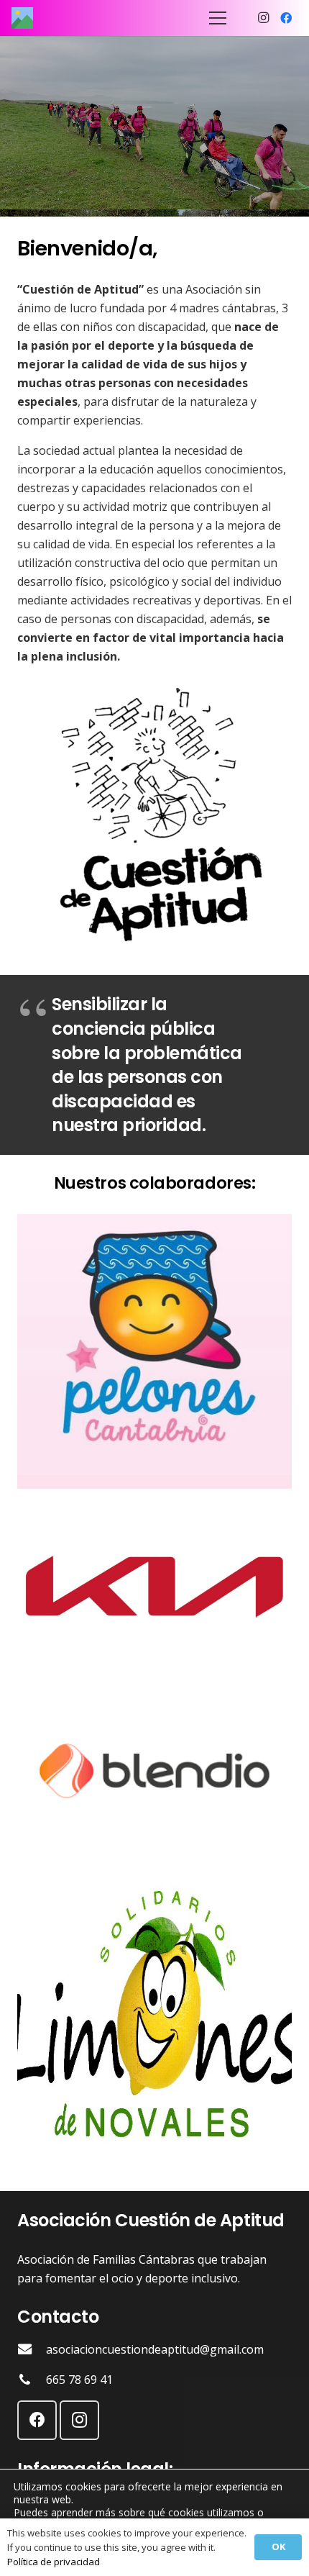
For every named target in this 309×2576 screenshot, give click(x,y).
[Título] (22, 18)
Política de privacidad (54, 2562)
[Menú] (218, 18)
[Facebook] (286, 18)
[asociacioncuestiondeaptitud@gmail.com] (32, 2349)
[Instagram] (263, 18)
